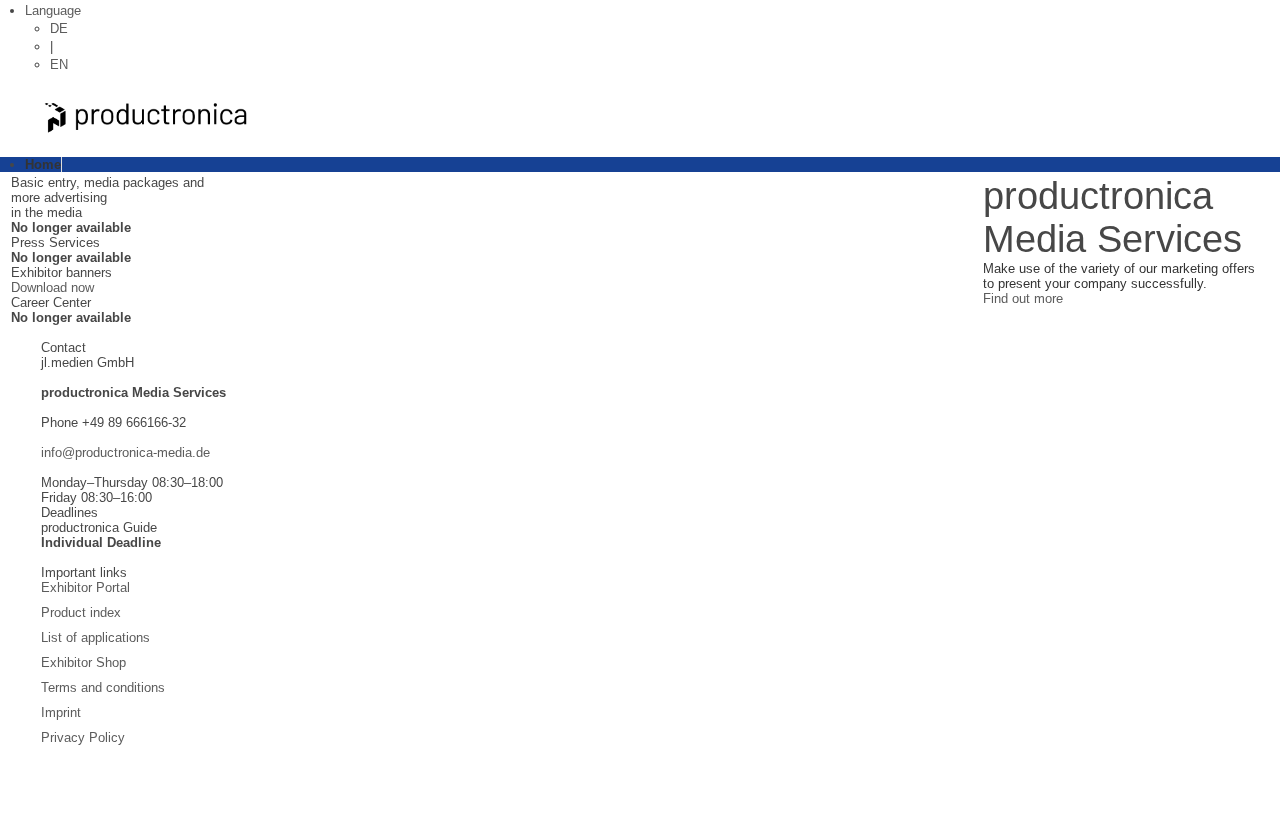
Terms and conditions (103, 687)
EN (59, 64)
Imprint (61, 712)
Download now (52, 287)
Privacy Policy (83, 737)
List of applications (95, 637)
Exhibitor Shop (83, 662)
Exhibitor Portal (85, 587)
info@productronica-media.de (125, 452)
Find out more (1023, 298)
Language (53, 10)
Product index (81, 612)
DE (59, 28)
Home (43, 164)
